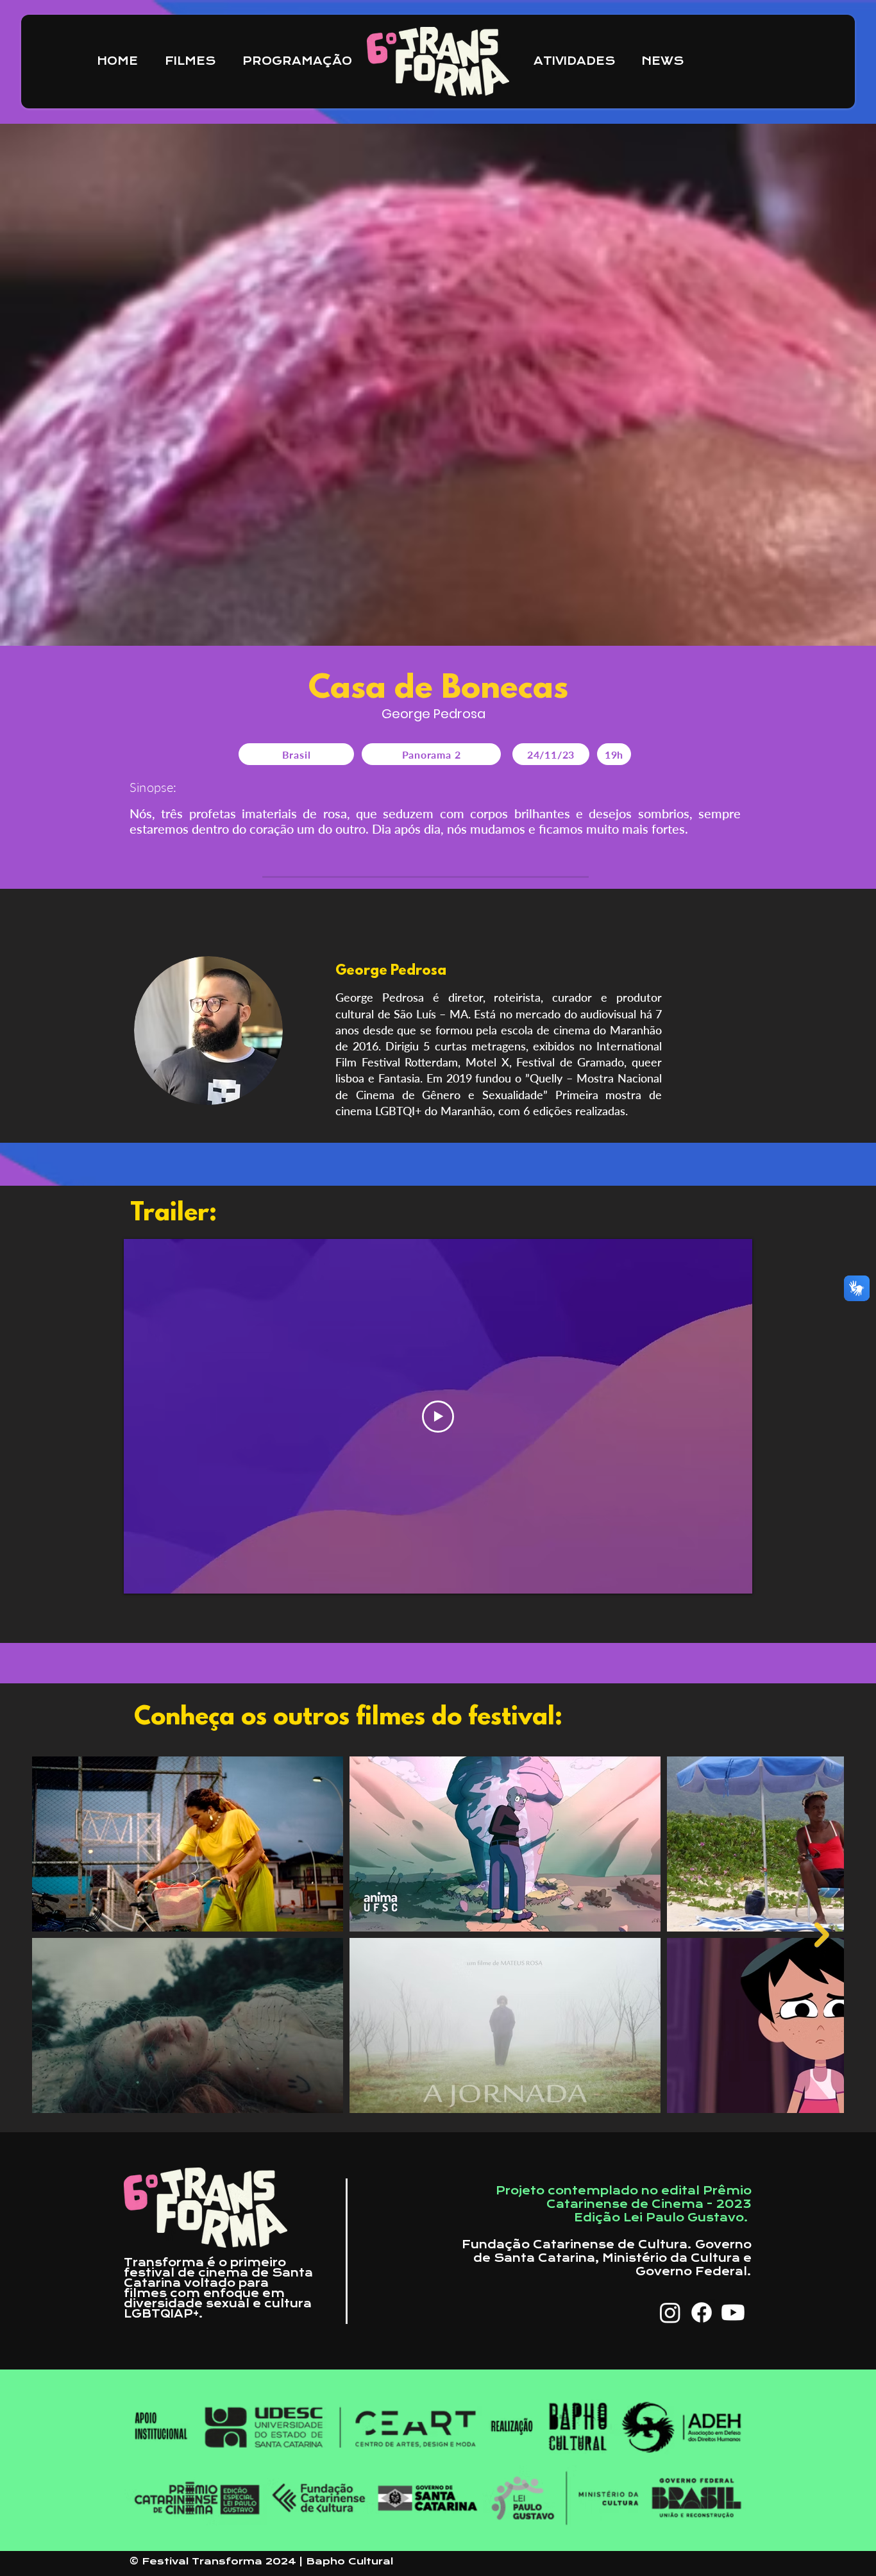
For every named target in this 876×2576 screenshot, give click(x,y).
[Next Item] (822, 1935)
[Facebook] (702, 2312)
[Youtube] (733, 2312)
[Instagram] (670, 2312)
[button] (578, 62)
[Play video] (438, 1417)
